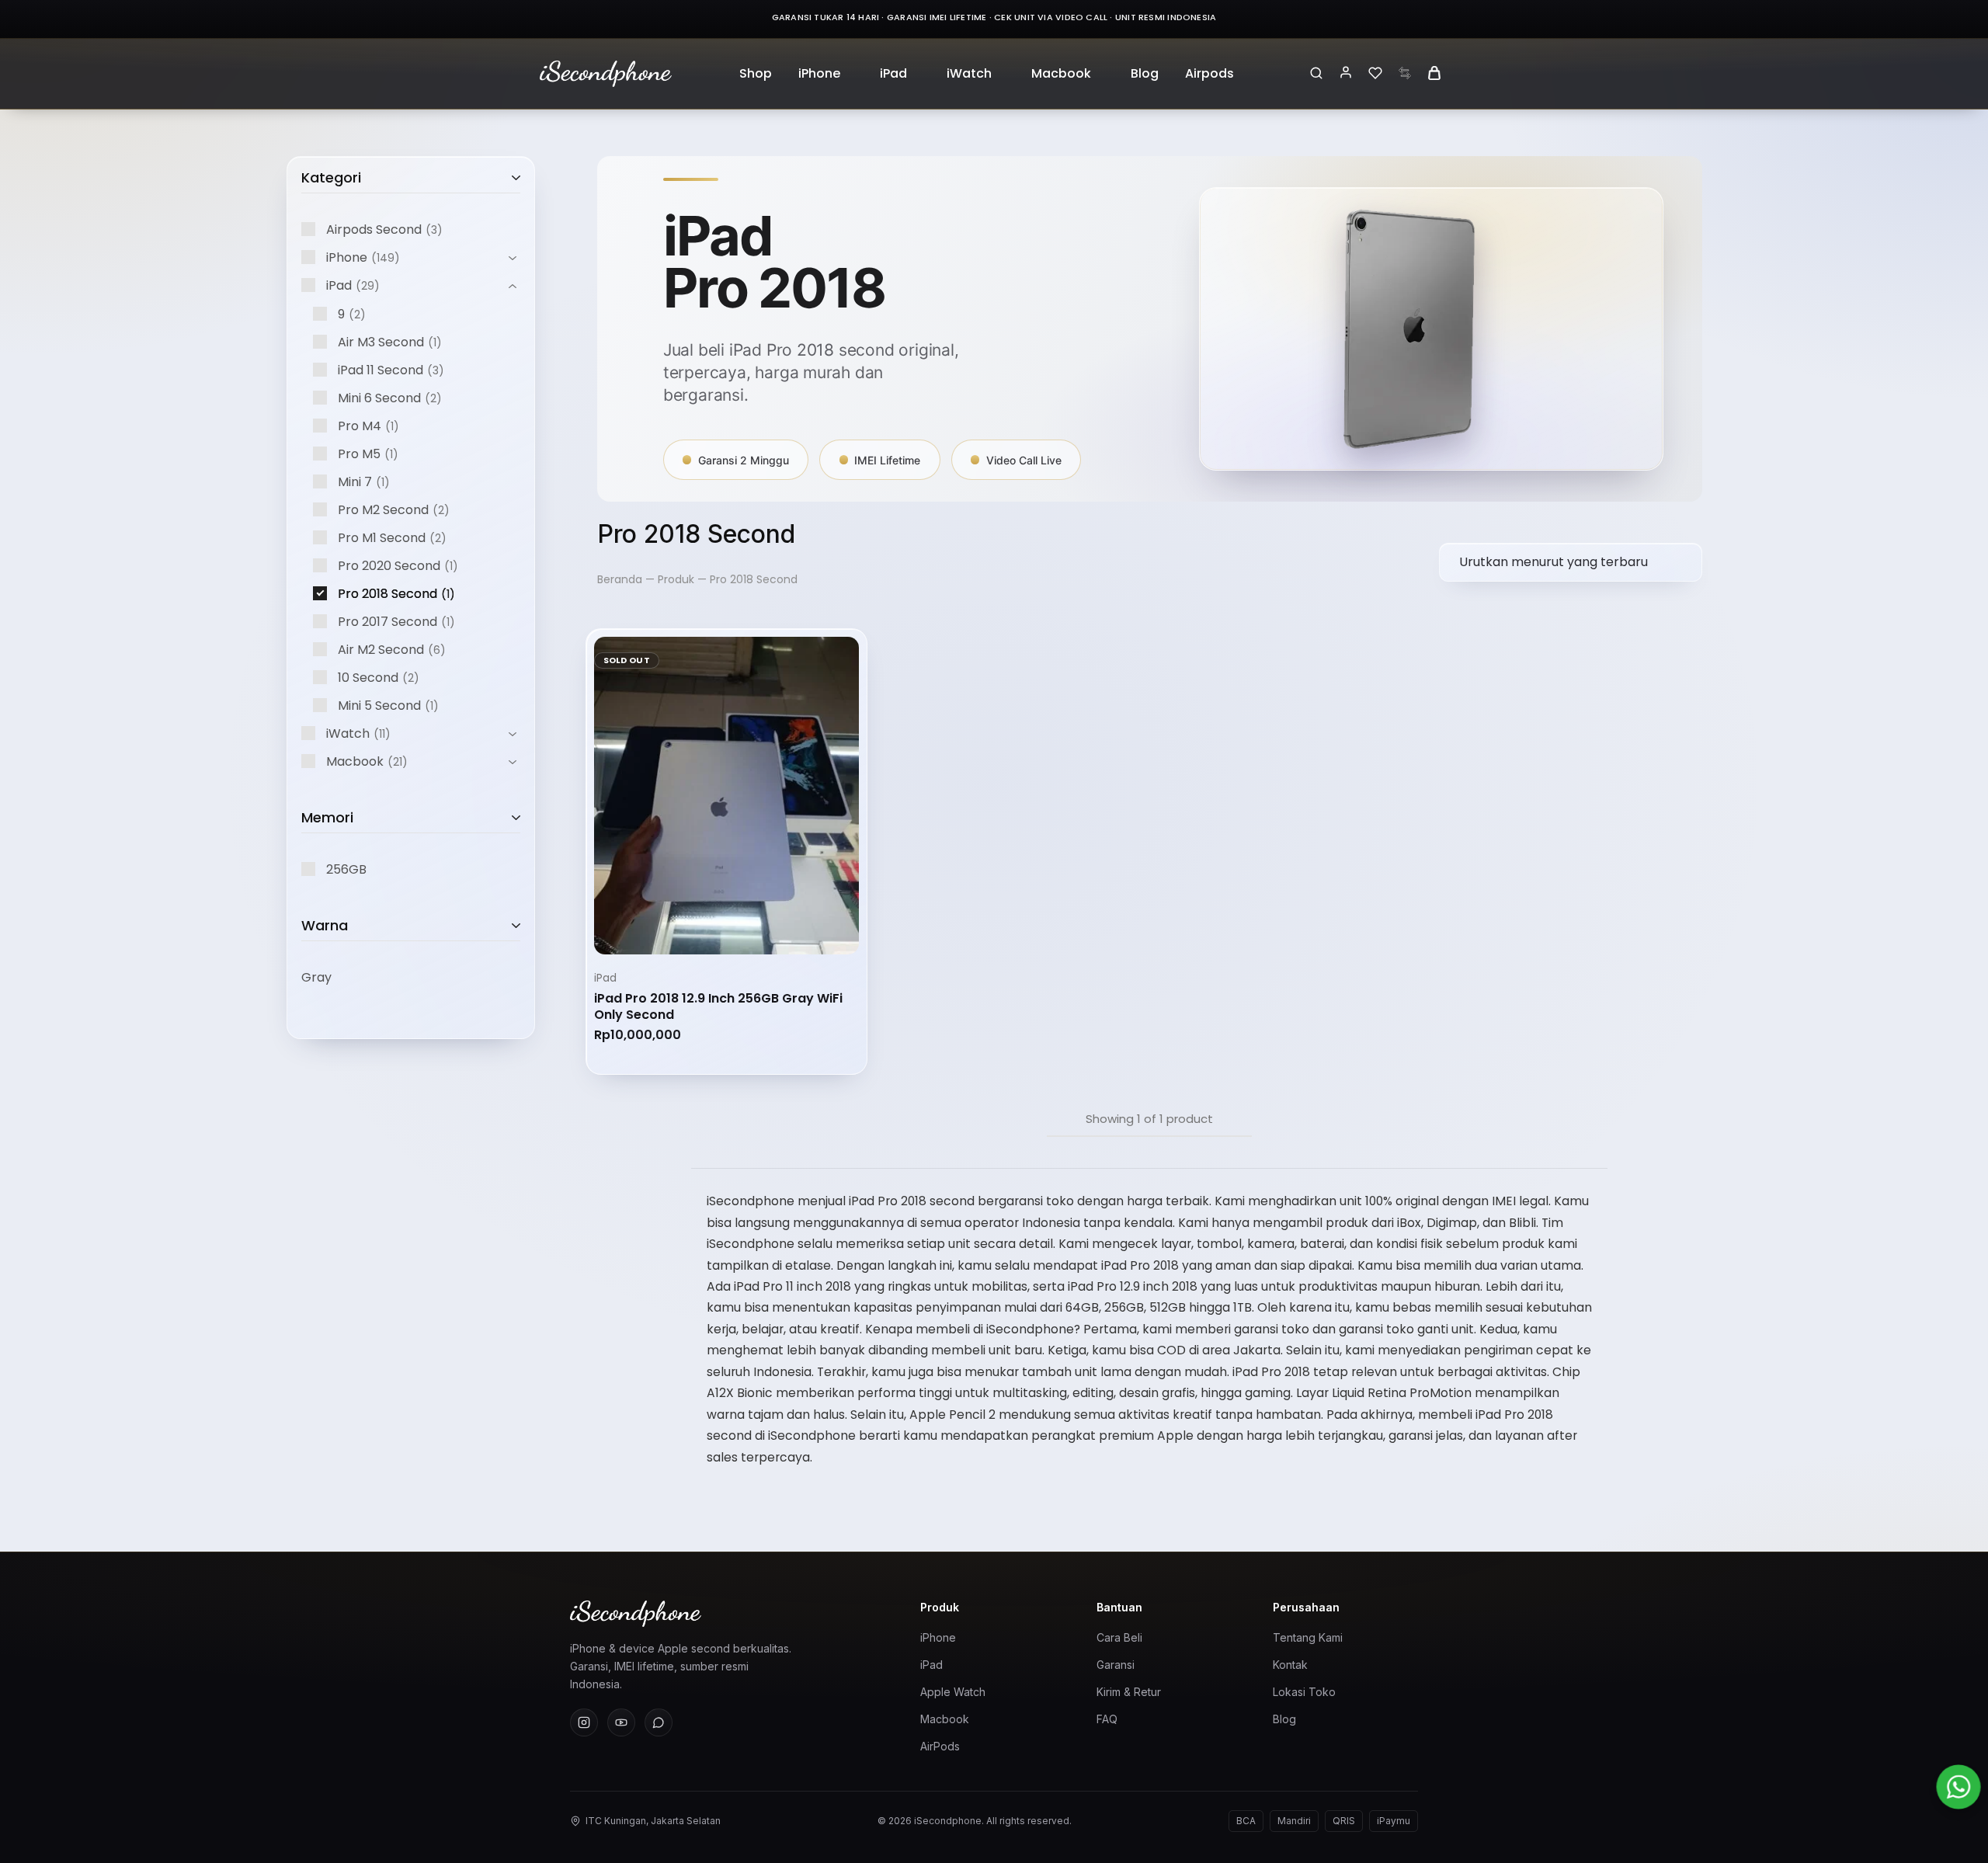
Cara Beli (1119, 1637)
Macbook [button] (1061, 74)
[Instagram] (584, 1722)
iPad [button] (893, 74)
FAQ (1107, 1719)
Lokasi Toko (1304, 1692)
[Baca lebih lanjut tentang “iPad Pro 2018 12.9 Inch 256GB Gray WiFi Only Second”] (690, 933)
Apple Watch (953, 1692)
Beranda (620, 579)
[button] (762, 933)
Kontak (1290, 1665)
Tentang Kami (1308, 1637)
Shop (756, 74)
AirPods (940, 1746)
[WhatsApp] (659, 1722)
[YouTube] (621, 1722)
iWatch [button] (969, 74)
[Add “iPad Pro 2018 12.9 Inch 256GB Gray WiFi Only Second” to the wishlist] (726, 933)
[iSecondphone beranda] (730, 1614)
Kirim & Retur (1129, 1692)
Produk (676, 579)
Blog (1145, 74)
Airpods (1209, 74)
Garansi (1116, 1665)
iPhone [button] (819, 74)
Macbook (945, 1719)
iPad (605, 978)
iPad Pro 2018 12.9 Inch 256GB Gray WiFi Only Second (718, 1006)
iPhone (938, 1637)
